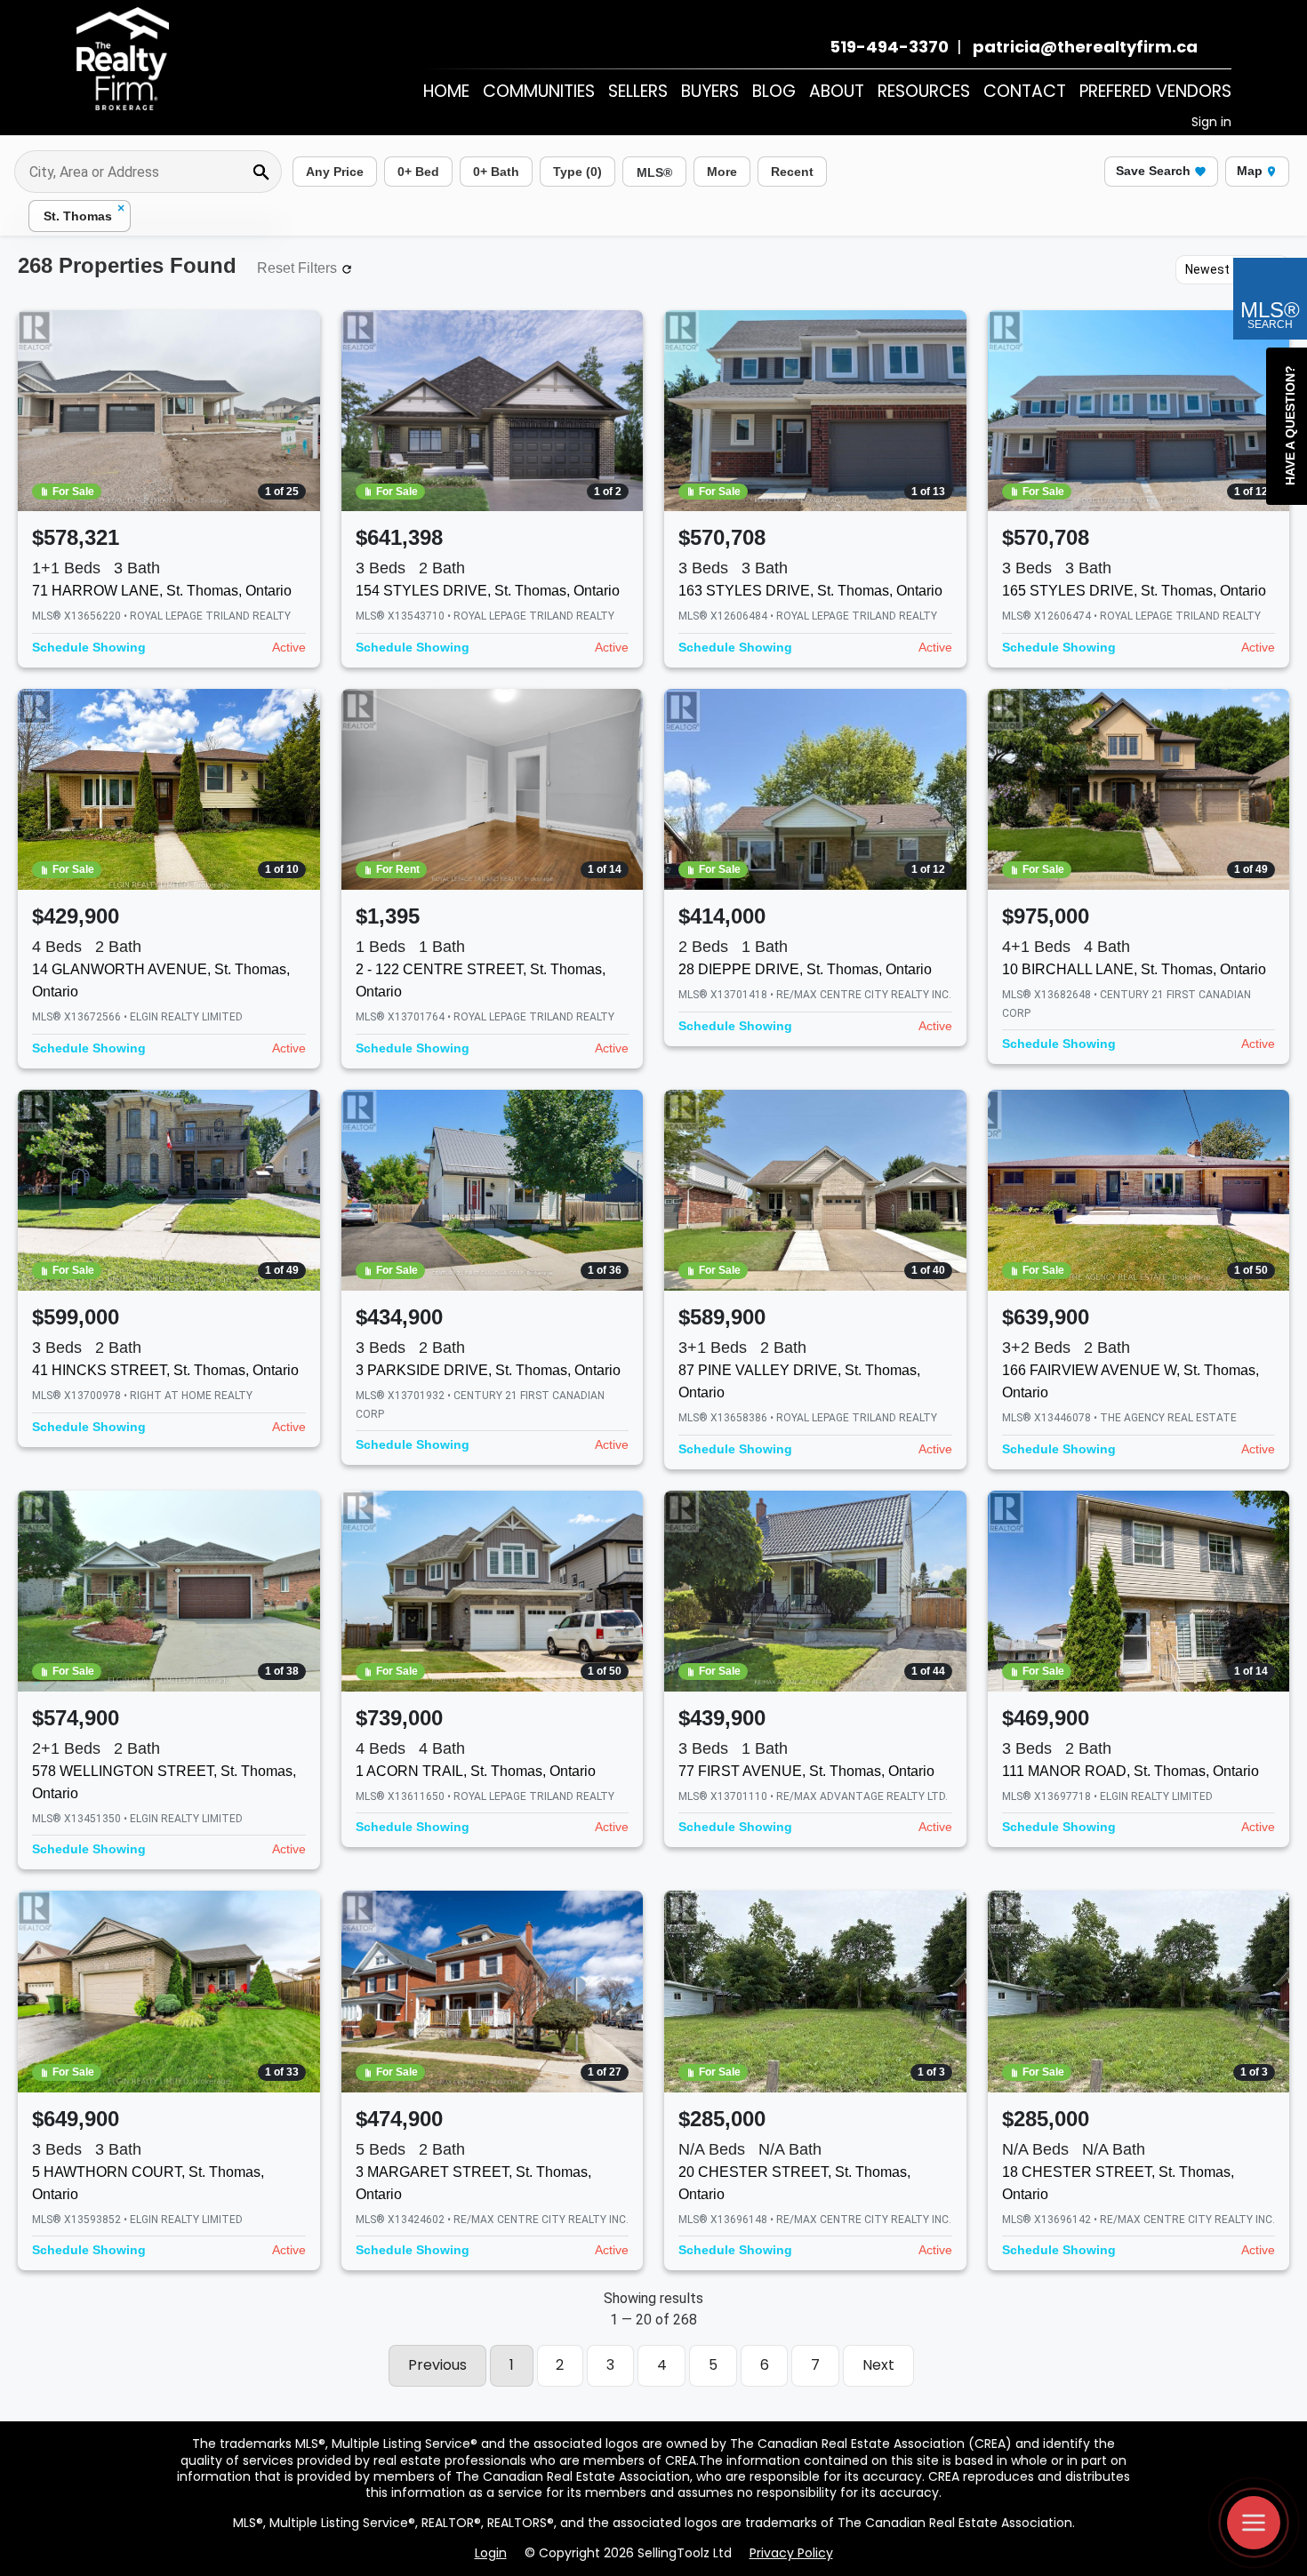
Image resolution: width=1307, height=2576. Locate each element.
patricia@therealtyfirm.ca (1082, 47)
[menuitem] (446, 91)
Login (491, 2553)
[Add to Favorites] (295, 541)
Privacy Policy (791, 2553)
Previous (437, 2365)
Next (878, 2365)
